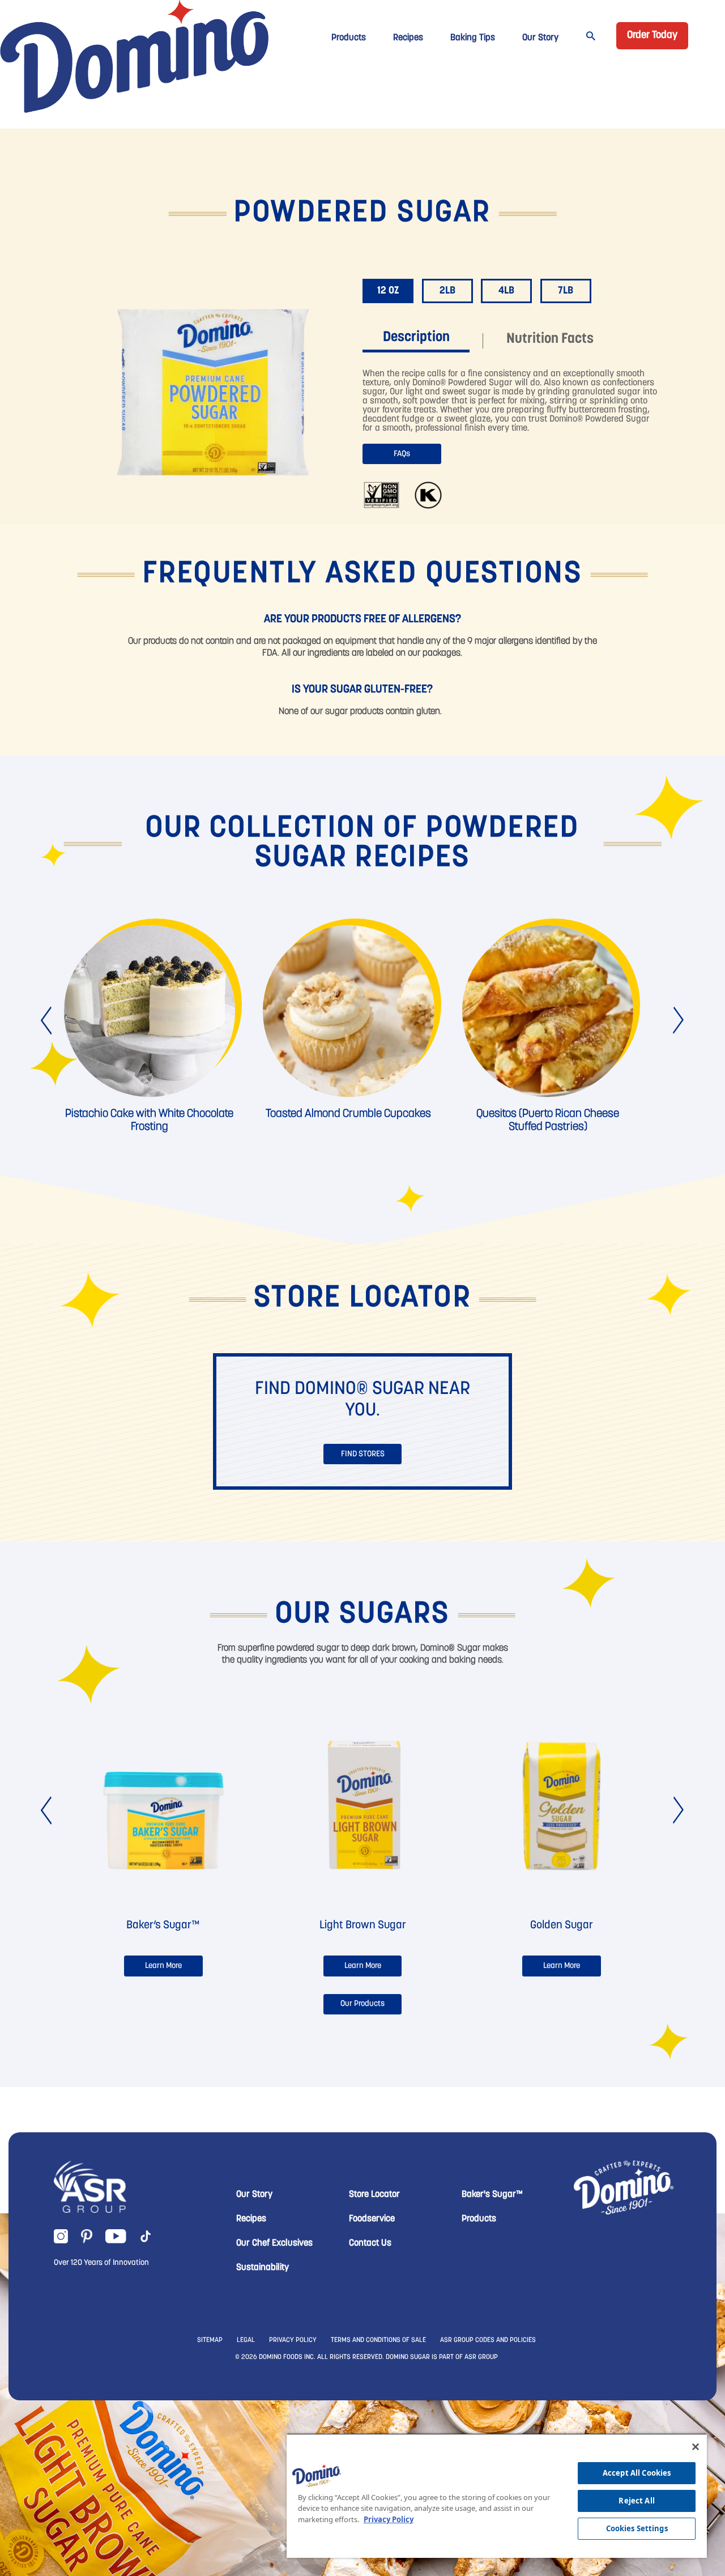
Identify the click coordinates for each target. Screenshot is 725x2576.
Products (349, 38)
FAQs (402, 454)
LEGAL (246, 2340)
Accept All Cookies (637, 2473)
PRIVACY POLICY (293, 2340)
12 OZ (388, 291)
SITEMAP (210, 2340)
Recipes (408, 38)
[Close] (696, 2447)
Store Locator (374, 2195)
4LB (506, 291)
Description (416, 337)
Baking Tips (473, 38)
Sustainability (263, 2268)
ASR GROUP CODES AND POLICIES (488, 2340)
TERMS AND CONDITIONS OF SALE (378, 2340)
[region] (497, 2496)
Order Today (652, 36)
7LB (566, 291)
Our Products (362, 2004)
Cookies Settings (637, 2528)
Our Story (540, 38)
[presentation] (47, 1021)
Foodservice (372, 2219)
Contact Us (370, 2243)
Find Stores (363, 1454)
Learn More (163, 1966)
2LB (447, 291)
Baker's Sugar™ (492, 2195)
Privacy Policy (389, 2519)
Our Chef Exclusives (274, 2243)
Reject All (636, 2501)
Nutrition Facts (550, 339)
